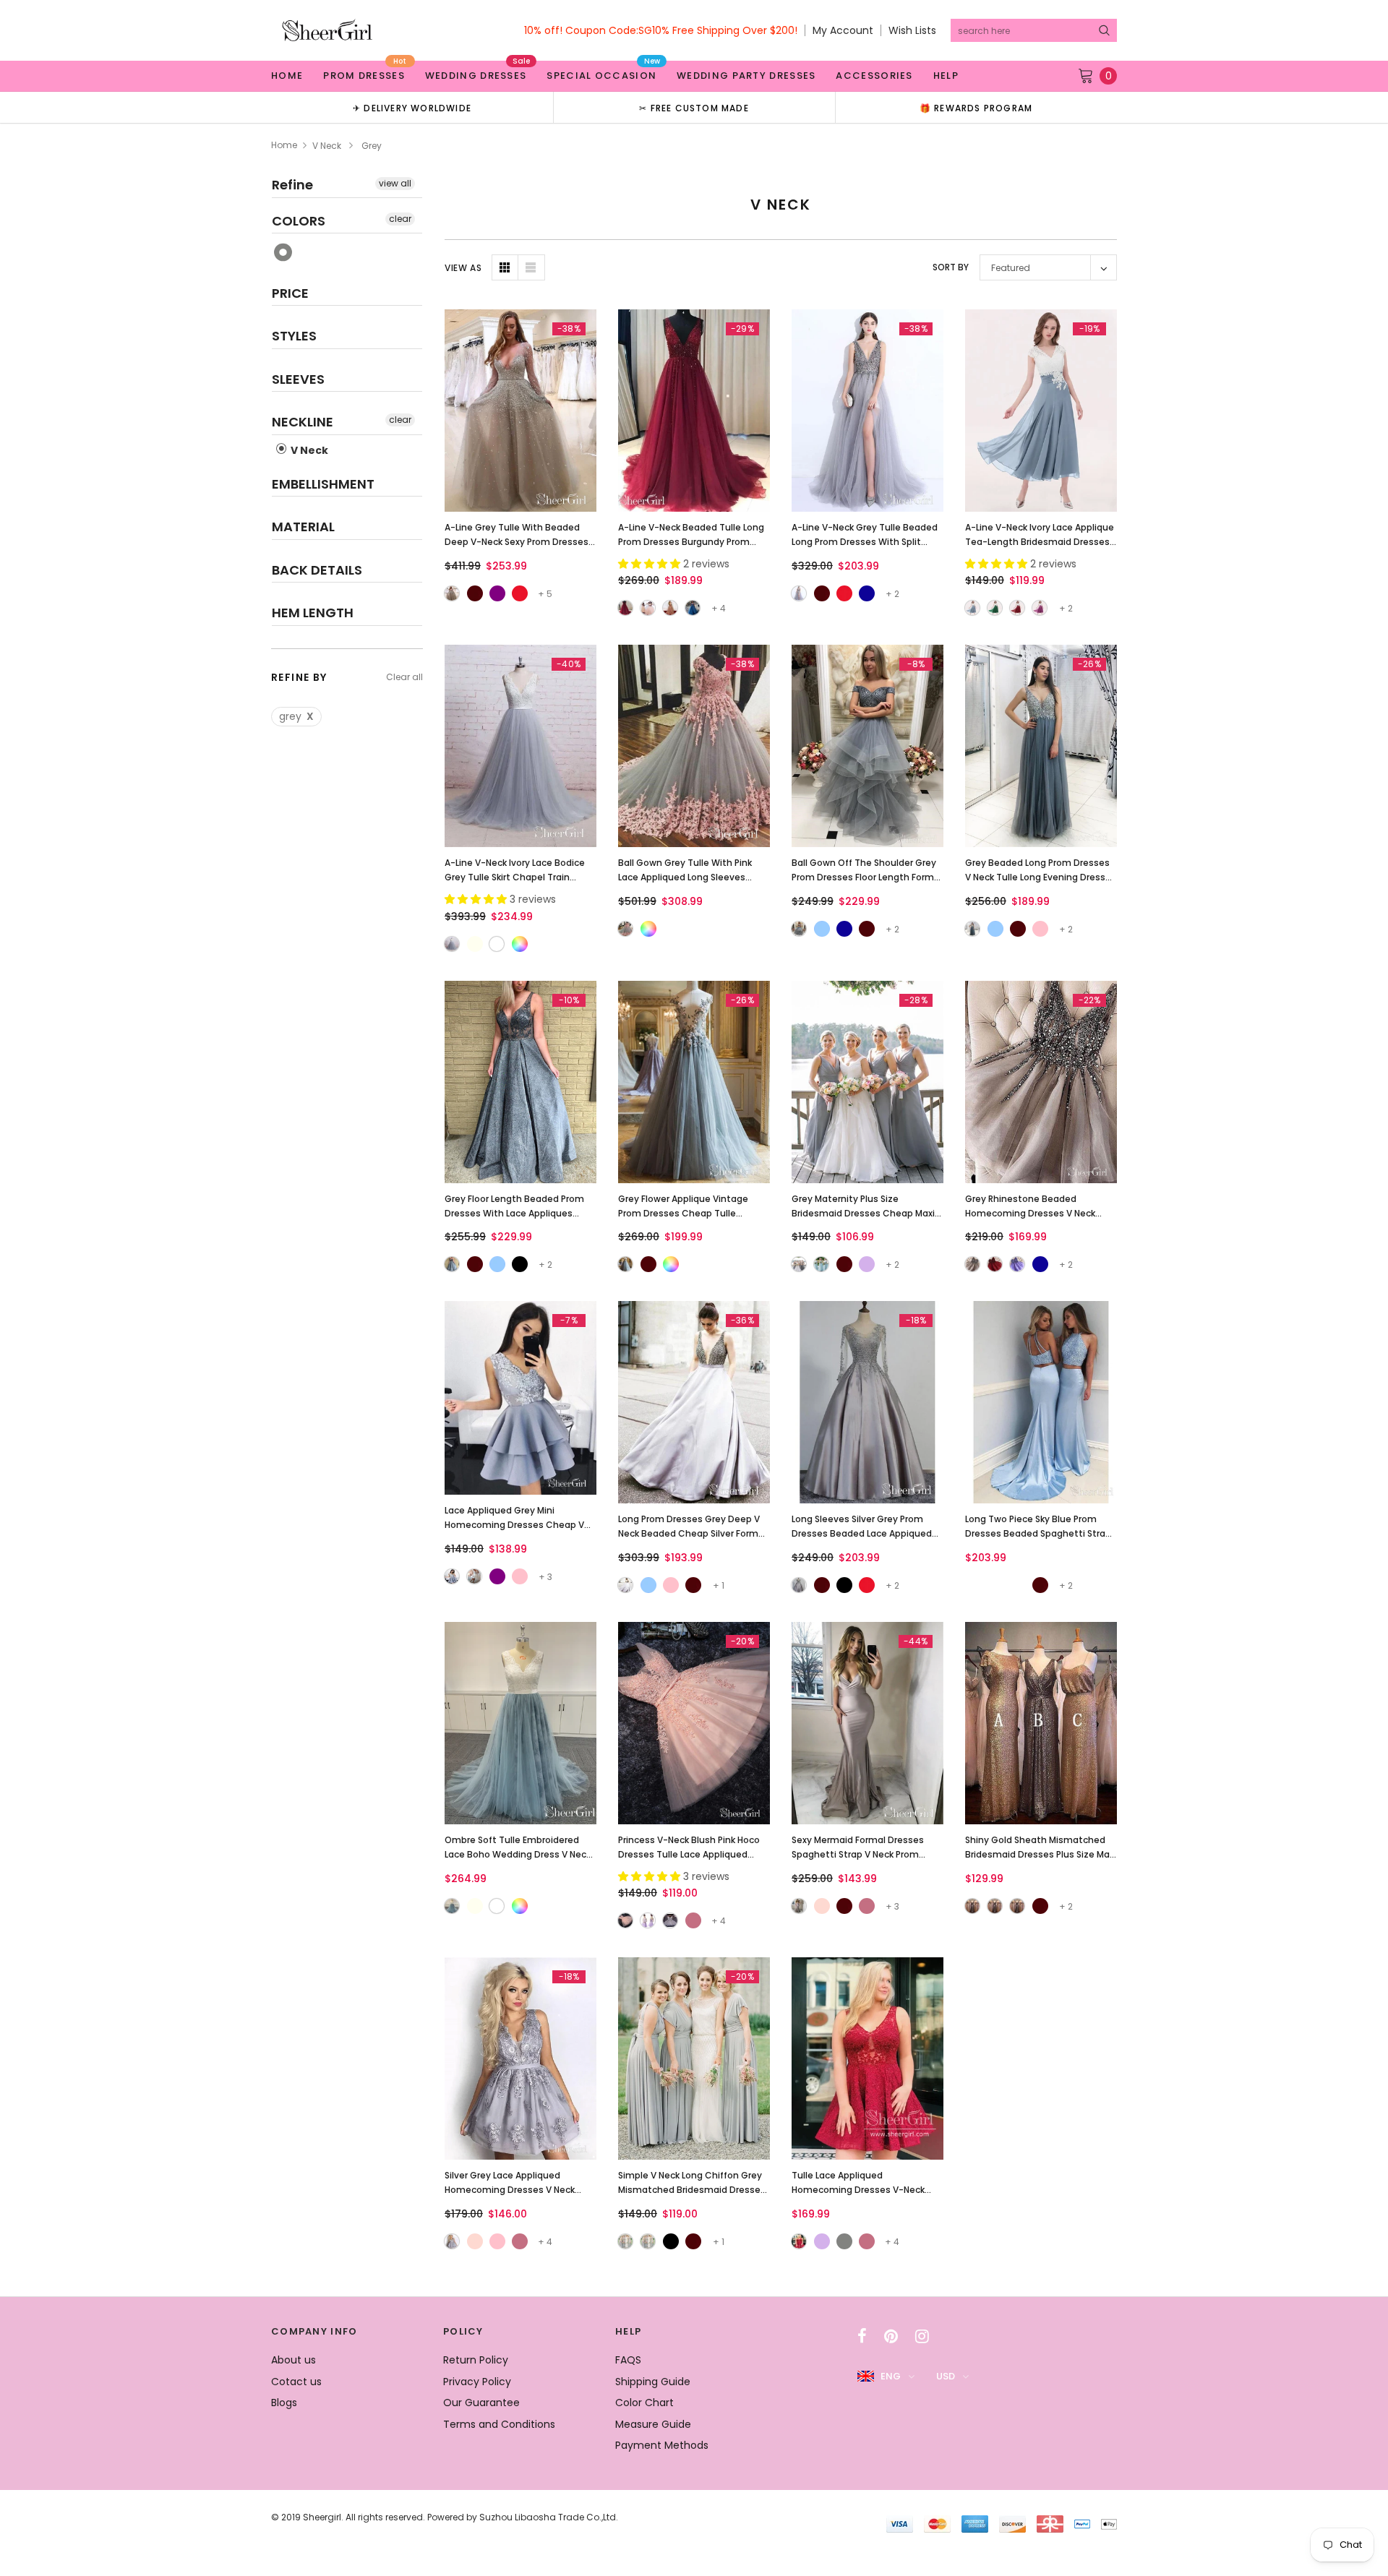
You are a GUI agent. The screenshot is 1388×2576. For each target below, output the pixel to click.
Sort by (951, 267)
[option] (412, 107)
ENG (891, 2376)
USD (946, 2376)
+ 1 (719, 1585)
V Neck (327, 146)
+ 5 (545, 594)
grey (296, 716)
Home (284, 145)
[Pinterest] (891, 2336)
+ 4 (719, 608)
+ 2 (892, 594)
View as (463, 268)
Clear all (404, 677)
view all (395, 183)
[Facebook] (862, 2336)
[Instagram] (922, 2336)
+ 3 (545, 1577)
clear (400, 219)
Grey (284, 253)
